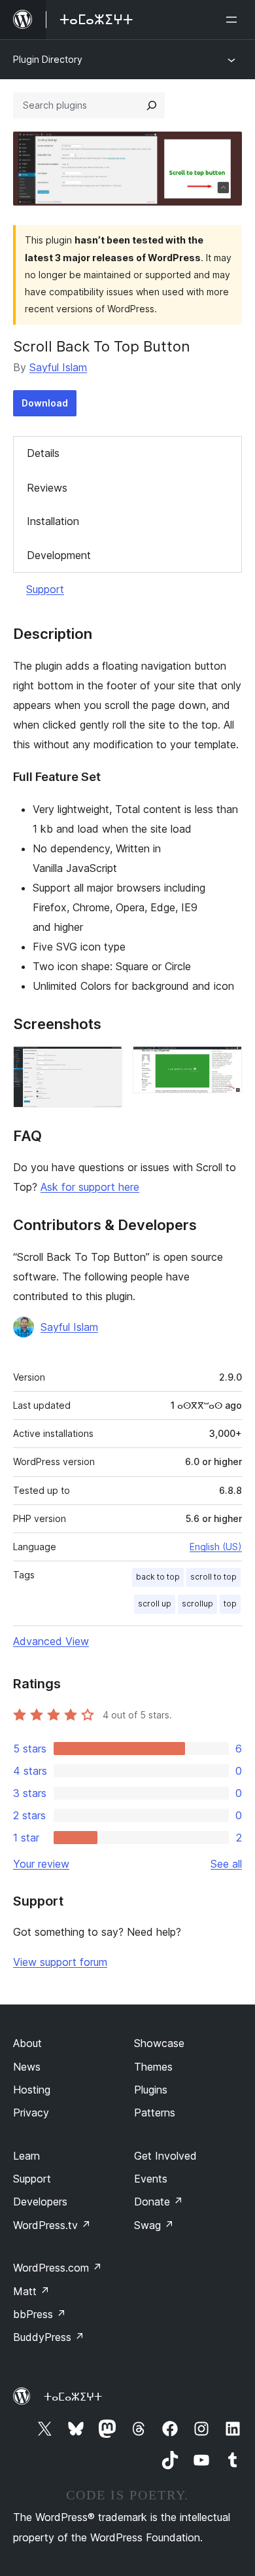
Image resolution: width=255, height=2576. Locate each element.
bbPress (40, 2314)
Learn (26, 2156)
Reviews (47, 488)
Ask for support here (90, 1187)
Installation (53, 521)
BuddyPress (49, 2337)
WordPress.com (58, 2268)
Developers (40, 2202)
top (230, 1604)
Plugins (151, 2090)
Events (151, 2179)
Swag (154, 2225)
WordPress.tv (52, 2225)
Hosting (32, 2090)
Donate (159, 2202)
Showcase (159, 2043)
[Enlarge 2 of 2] (224, 1064)
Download (45, 403)
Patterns (155, 2113)
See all (226, 1864)
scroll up (155, 1604)
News (27, 2067)
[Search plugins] (152, 105)
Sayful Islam (58, 367)
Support (45, 589)
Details (43, 453)
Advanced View (51, 1641)
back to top (158, 1577)
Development (59, 555)
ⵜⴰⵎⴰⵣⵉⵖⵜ (73, 2397)
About (27, 2043)
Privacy (31, 2113)
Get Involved (165, 2156)
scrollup (197, 1604)
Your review (41, 1864)
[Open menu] (234, 20)
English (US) (216, 1547)
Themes (153, 2067)
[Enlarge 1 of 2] (105, 1064)
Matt (31, 2291)
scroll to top (213, 1577)
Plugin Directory (48, 59)
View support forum (60, 1962)
